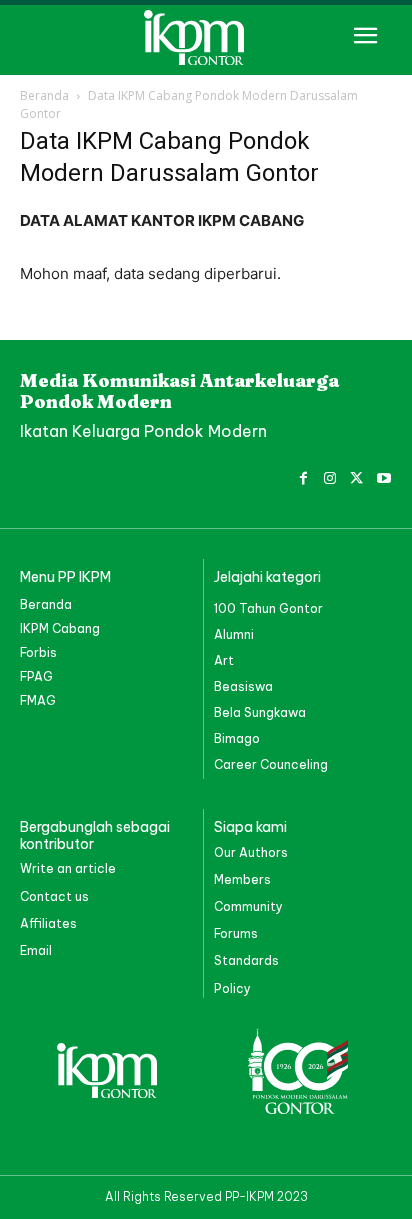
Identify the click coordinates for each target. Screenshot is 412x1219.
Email (36, 950)
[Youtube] (383, 475)
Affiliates (48, 923)
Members (242, 879)
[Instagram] (330, 475)
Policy (232, 988)
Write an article (68, 868)
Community (248, 906)
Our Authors (251, 852)
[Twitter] (356, 475)
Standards (246, 960)
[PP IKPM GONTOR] (206, 37)
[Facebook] (303, 475)
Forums (236, 933)
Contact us (54, 896)
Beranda (44, 95)
